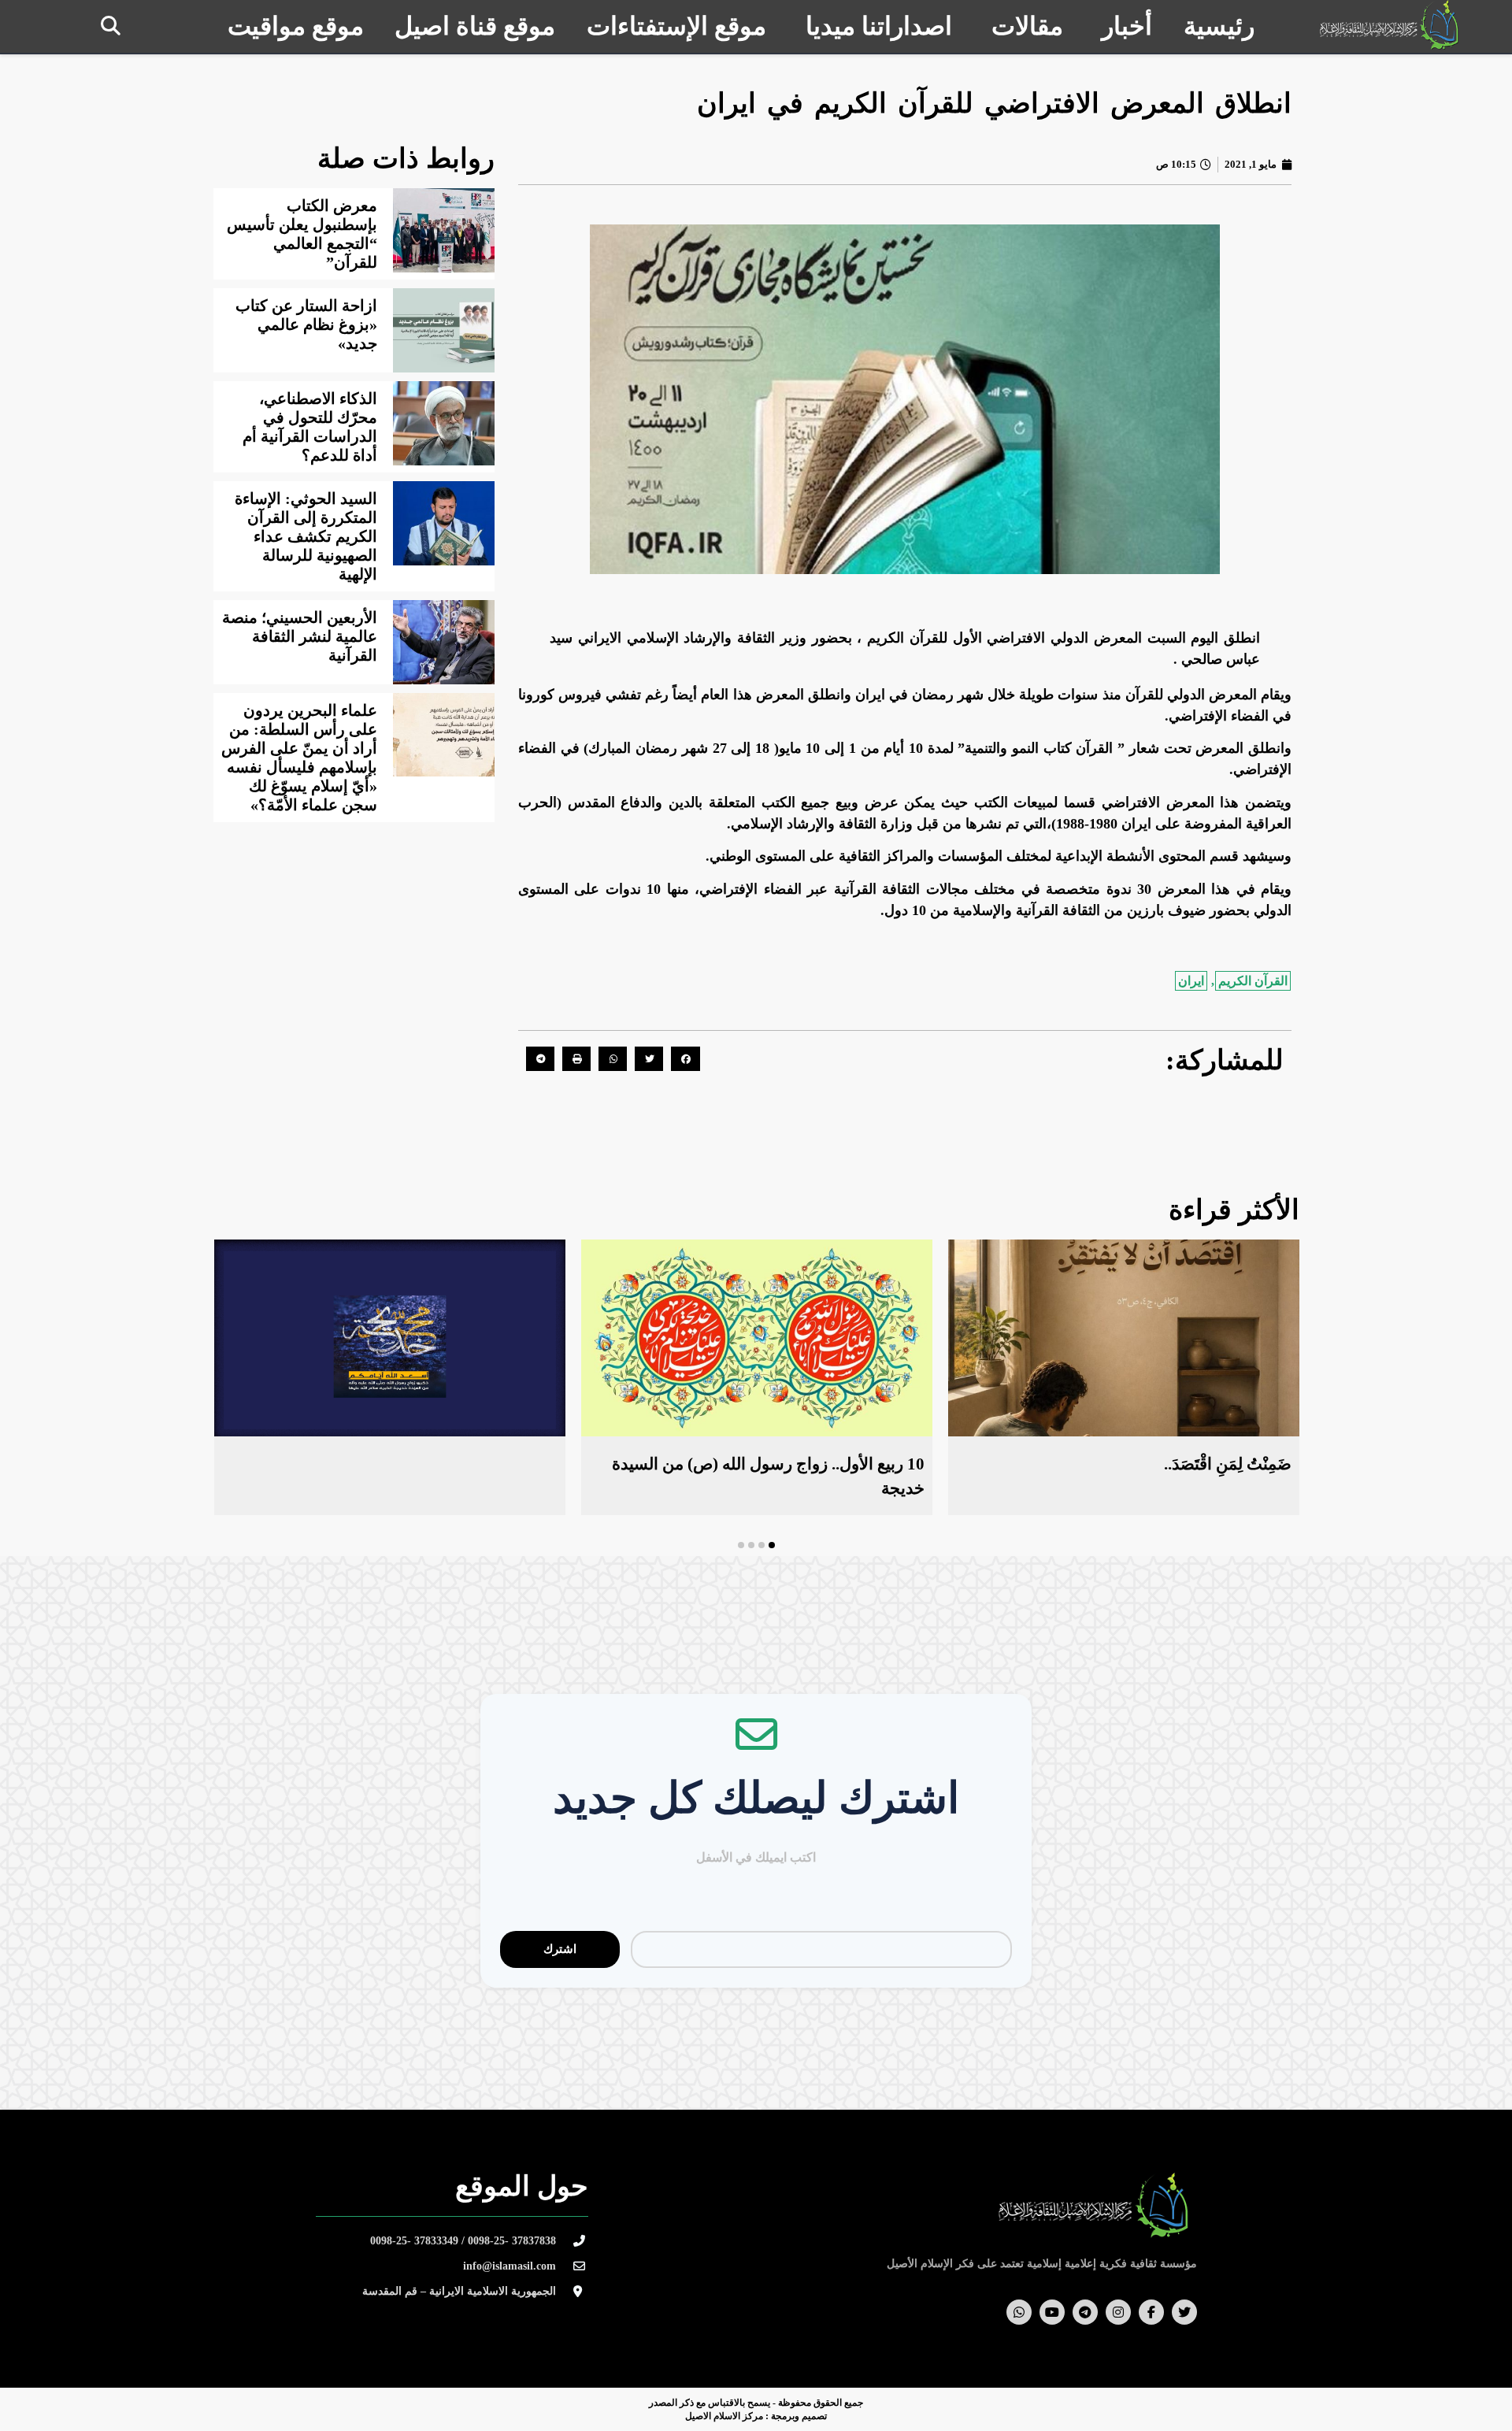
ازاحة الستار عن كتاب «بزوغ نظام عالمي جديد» (306, 324)
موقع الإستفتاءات (676, 26)
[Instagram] (1118, 2312)
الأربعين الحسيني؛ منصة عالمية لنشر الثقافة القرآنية (300, 636)
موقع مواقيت (296, 26)
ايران (1191, 981)
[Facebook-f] (1151, 2312)
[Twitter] (1184, 2312)
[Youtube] (1052, 2312)
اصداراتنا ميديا (879, 26)
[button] (111, 26)
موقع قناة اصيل (475, 26)
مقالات (1027, 26)
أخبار (1127, 26)
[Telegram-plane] (1085, 2312)
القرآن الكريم (1253, 981)
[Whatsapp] (1019, 2312)
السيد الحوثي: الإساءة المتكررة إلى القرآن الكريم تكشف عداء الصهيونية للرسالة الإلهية (306, 536)
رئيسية (1219, 26)
